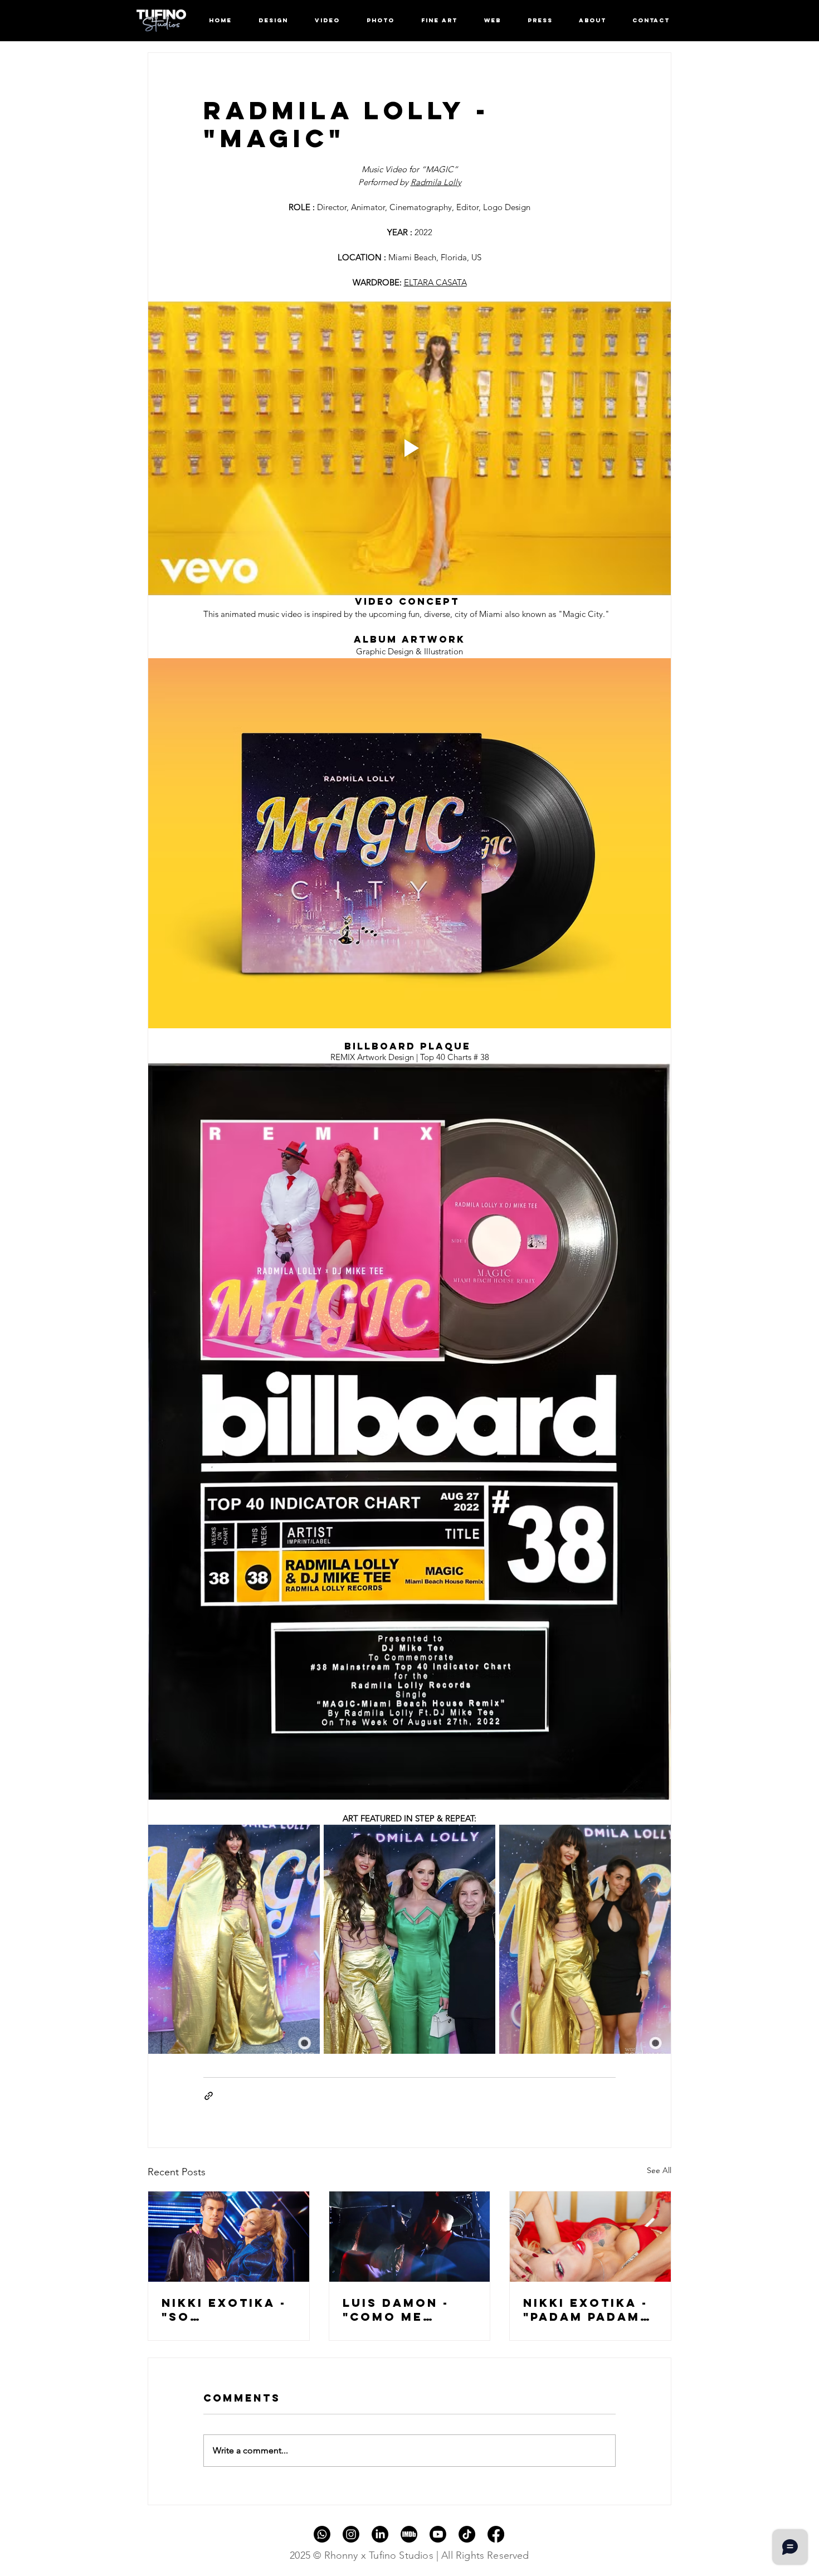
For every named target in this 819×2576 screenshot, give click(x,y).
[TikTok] (467, 2534)
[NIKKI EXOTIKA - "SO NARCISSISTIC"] (229, 2237)
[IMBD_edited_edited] (409, 2534)
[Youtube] (438, 2534)
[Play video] (409, 449)
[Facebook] (496, 2534)
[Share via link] (209, 2096)
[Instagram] (351, 2534)
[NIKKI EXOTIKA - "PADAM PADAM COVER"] (590, 2237)
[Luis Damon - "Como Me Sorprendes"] (410, 2237)
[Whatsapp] (322, 2534)
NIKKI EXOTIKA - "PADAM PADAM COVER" (586, 2310)
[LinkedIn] (380, 2534)
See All (659, 2170)
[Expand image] (234, 1939)
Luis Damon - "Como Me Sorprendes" (396, 2310)
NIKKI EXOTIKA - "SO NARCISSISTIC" (224, 2310)
